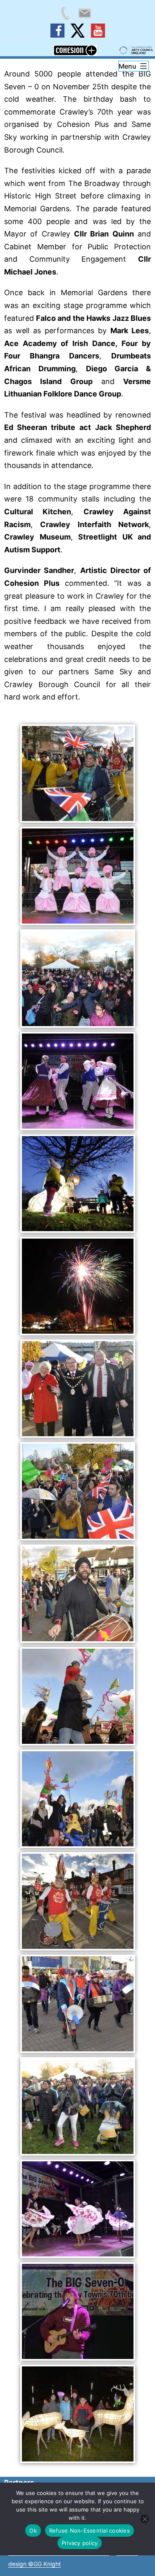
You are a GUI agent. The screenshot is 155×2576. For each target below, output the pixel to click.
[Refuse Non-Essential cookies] (145, 2519)
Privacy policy (80, 2543)
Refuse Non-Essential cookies (89, 2531)
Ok (33, 2531)
